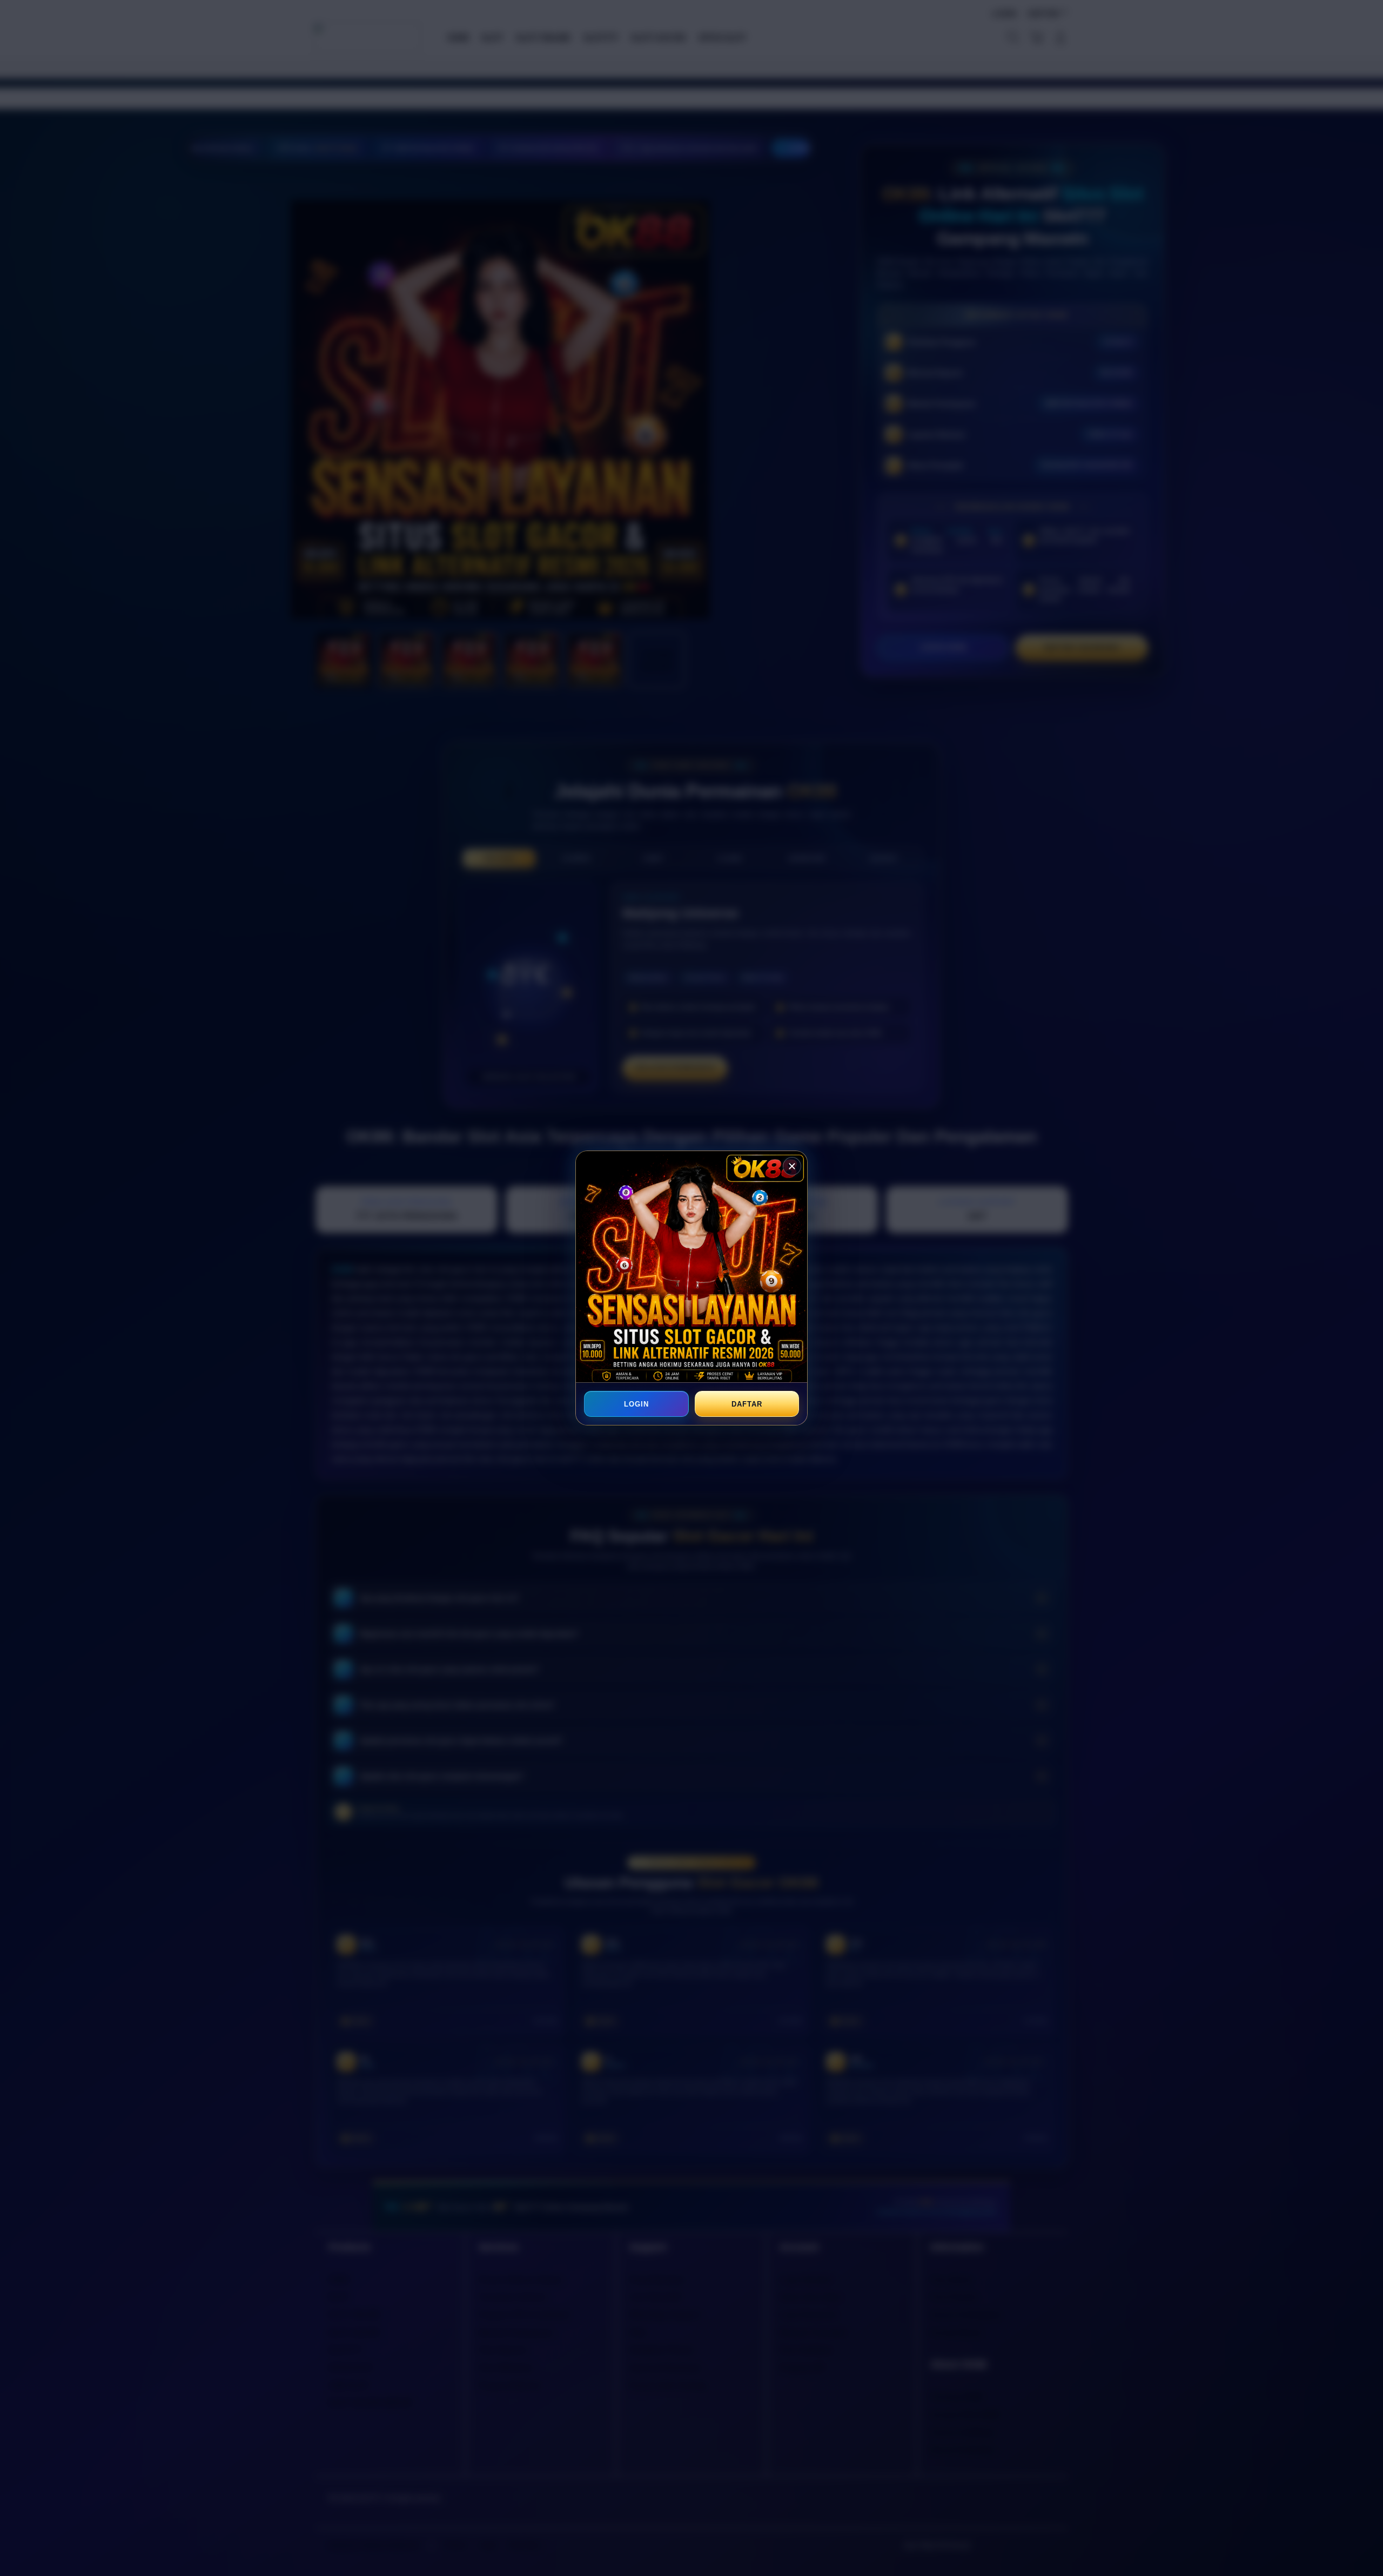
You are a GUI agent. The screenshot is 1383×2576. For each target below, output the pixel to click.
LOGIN (636, 1404)
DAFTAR (747, 1404)
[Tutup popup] (792, 1166)
